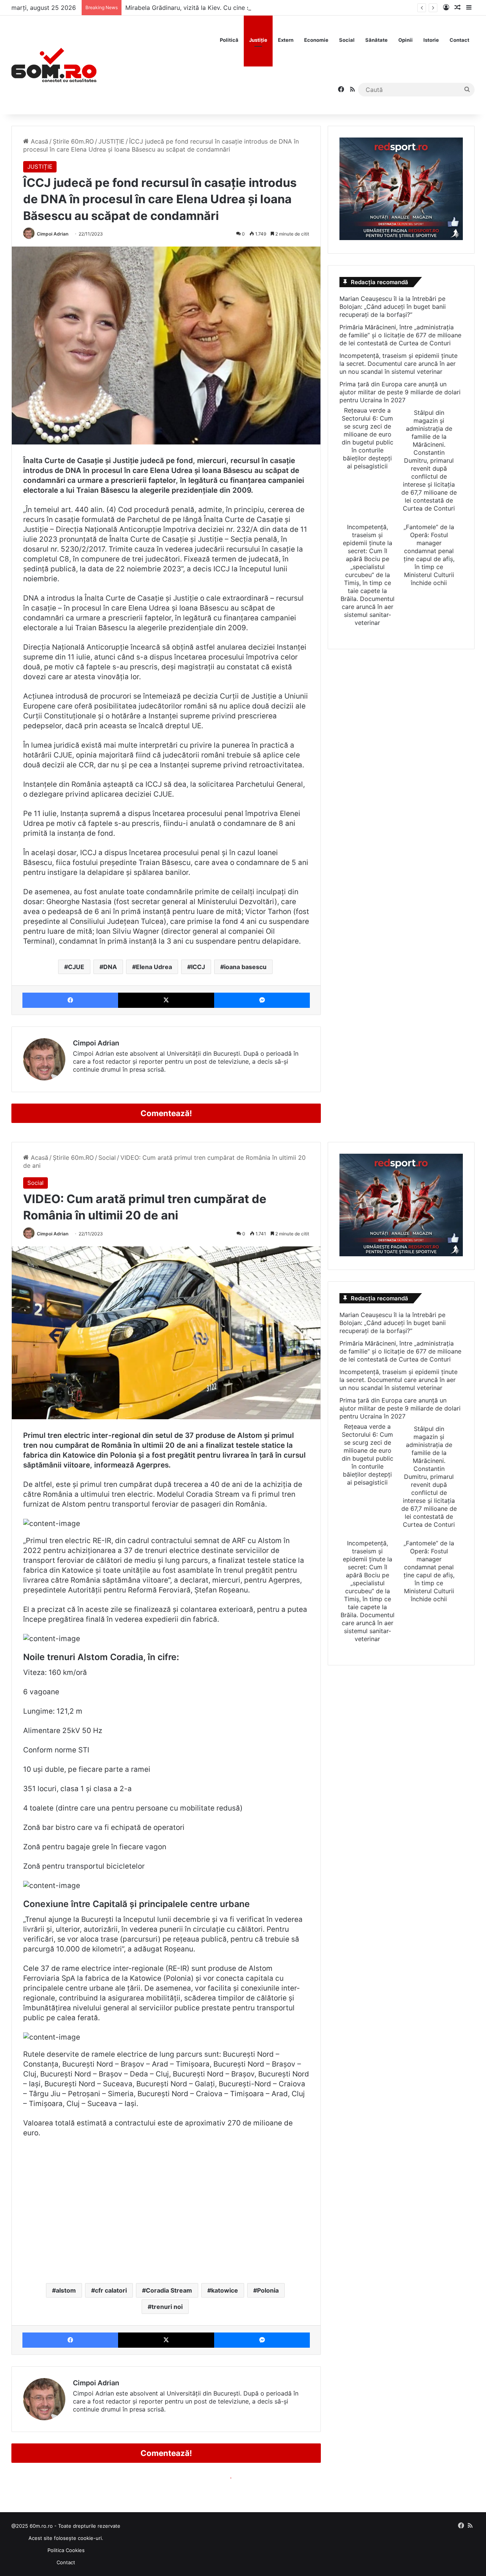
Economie (316, 40)
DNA (110, 967)
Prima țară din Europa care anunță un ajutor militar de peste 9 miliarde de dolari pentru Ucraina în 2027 (400, 392)
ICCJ (198, 967)
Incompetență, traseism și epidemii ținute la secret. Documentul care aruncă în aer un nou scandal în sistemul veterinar (398, 364)
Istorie (431, 40)
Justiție (258, 40)
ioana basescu (245, 967)
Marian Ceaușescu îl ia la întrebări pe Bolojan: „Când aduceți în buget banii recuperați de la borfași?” (393, 307)
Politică (229, 40)
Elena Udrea (154, 967)
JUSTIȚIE (111, 141)
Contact (459, 40)
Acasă (39, 141)
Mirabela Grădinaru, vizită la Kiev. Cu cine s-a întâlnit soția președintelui (229, 8)
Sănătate (376, 40)
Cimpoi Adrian (53, 234)
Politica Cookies (66, 2550)
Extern (286, 40)
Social (347, 40)
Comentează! (166, 1113)
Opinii (406, 40)
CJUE (76, 967)
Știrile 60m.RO (73, 141)
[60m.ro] (54, 65)
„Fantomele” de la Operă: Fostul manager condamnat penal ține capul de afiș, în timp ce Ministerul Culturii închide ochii (429, 555)
